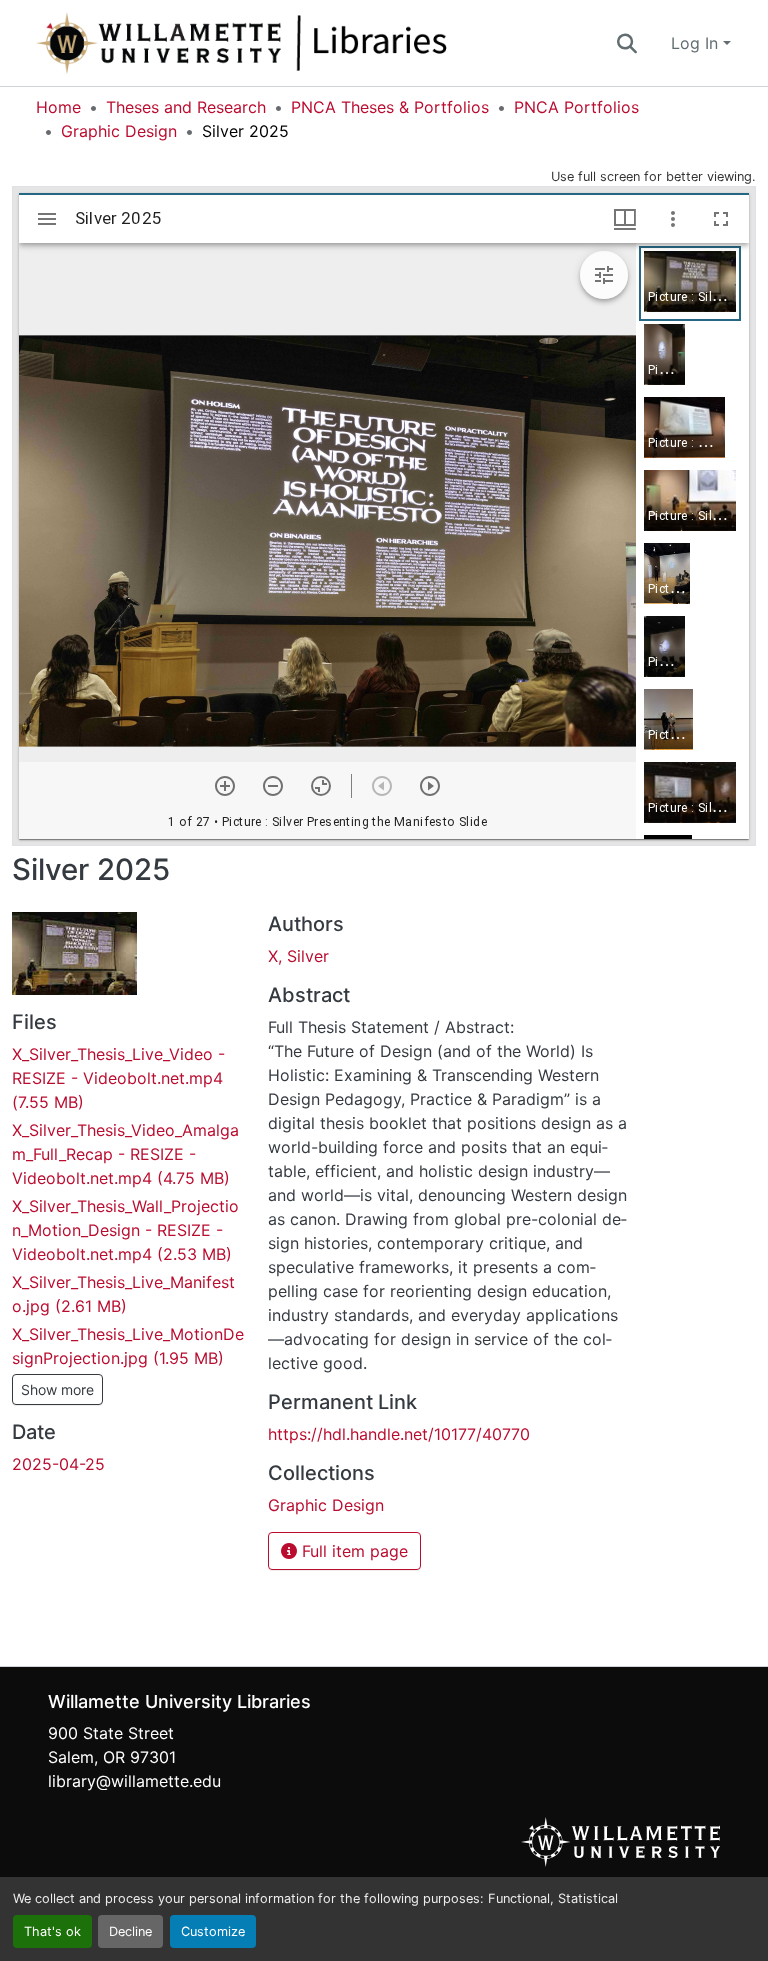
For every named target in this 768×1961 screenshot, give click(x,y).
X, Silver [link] (298, 956)
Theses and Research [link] (186, 107)
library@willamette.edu (134, 1781)
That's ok (52, 1931)
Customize (213, 1931)
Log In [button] (697, 43)
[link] (128, 1078)
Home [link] (58, 107)
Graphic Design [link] (119, 131)
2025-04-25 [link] (58, 1464)
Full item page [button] (352, 1551)
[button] (308, 43)
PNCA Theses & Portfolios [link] (390, 107)
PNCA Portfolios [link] (576, 107)
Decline (130, 1931)
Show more (57, 1389)
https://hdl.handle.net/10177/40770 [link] (399, 1434)
